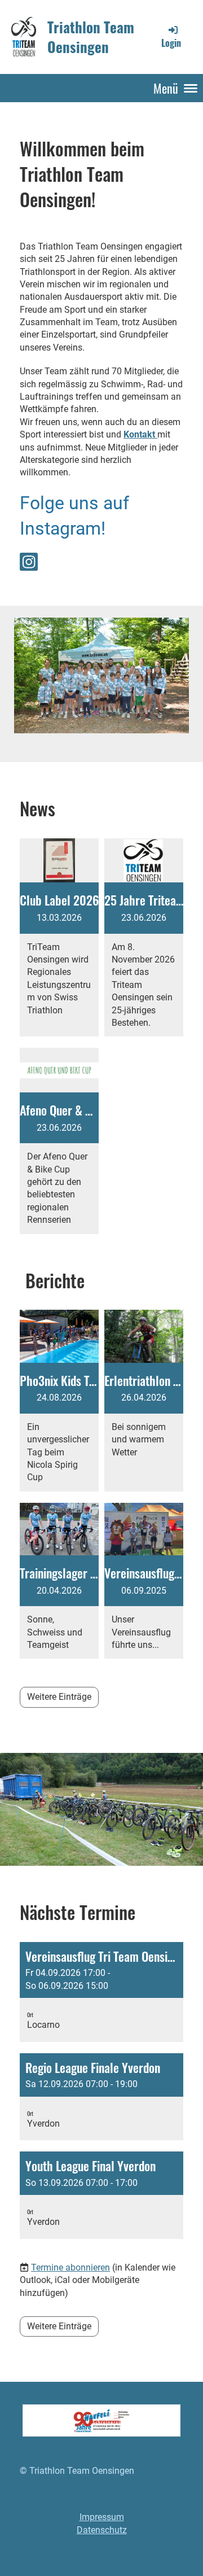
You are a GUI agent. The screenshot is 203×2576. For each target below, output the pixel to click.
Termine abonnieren (70, 2267)
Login (171, 43)
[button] (101, 1992)
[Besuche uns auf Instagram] (29, 565)
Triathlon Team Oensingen (91, 37)
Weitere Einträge (59, 1697)
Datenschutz (102, 2530)
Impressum (102, 2517)
